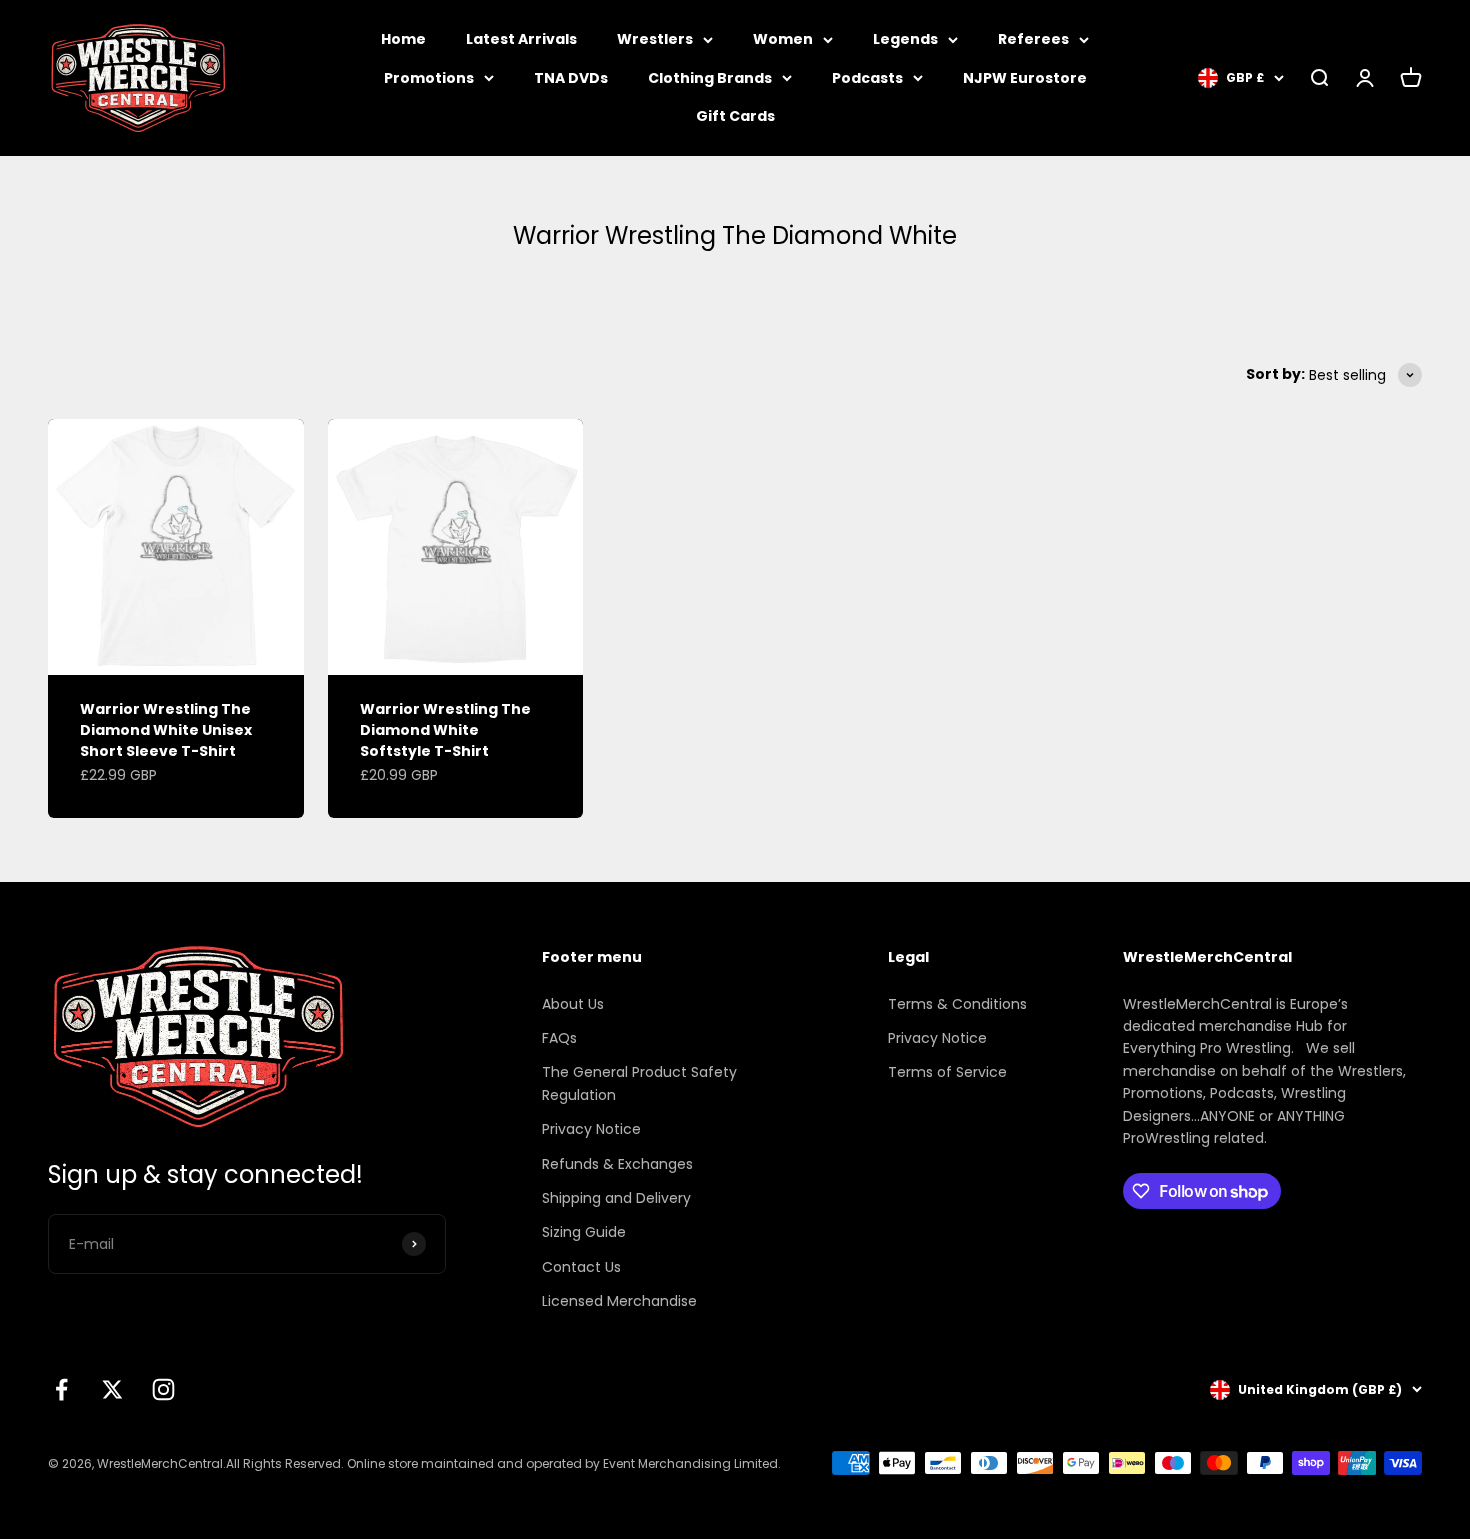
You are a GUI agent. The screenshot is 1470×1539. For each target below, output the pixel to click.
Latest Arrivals (521, 39)
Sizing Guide (584, 1232)
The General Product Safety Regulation (639, 1083)
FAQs (559, 1038)
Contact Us (581, 1267)
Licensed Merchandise (619, 1301)
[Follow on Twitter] (112, 1389)
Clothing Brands (710, 78)
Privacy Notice (591, 1129)
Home (403, 39)
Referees (1033, 39)
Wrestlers (655, 39)
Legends (905, 39)
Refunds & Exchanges (617, 1164)
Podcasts (867, 78)
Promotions (429, 78)
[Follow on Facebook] (61, 1389)
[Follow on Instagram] (163, 1389)
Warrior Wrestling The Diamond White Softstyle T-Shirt (445, 730)
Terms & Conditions (957, 1004)
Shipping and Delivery (616, 1198)
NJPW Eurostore (1025, 78)
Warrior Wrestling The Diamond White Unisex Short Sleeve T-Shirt (166, 730)
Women (783, 39)
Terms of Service (947, 1072)
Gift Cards (735, 116)
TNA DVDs (571, 78)
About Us (573, 1004)
